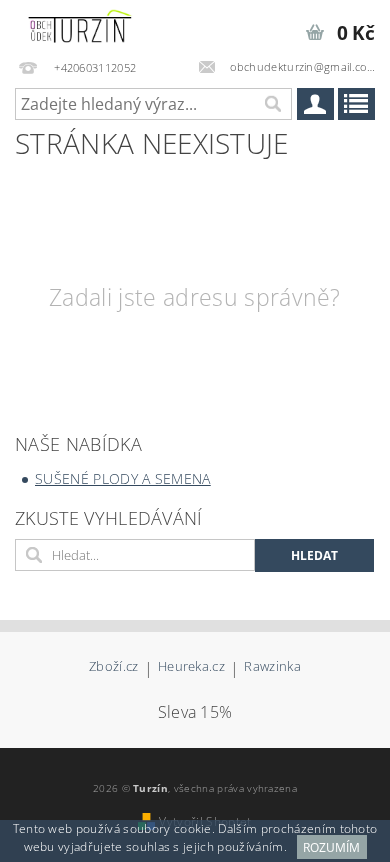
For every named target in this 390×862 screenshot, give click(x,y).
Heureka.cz (191, 667)
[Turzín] (80, 26)
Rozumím (331, 847)
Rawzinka (272, 667)
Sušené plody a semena (123, 478)
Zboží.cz (114, 667)
